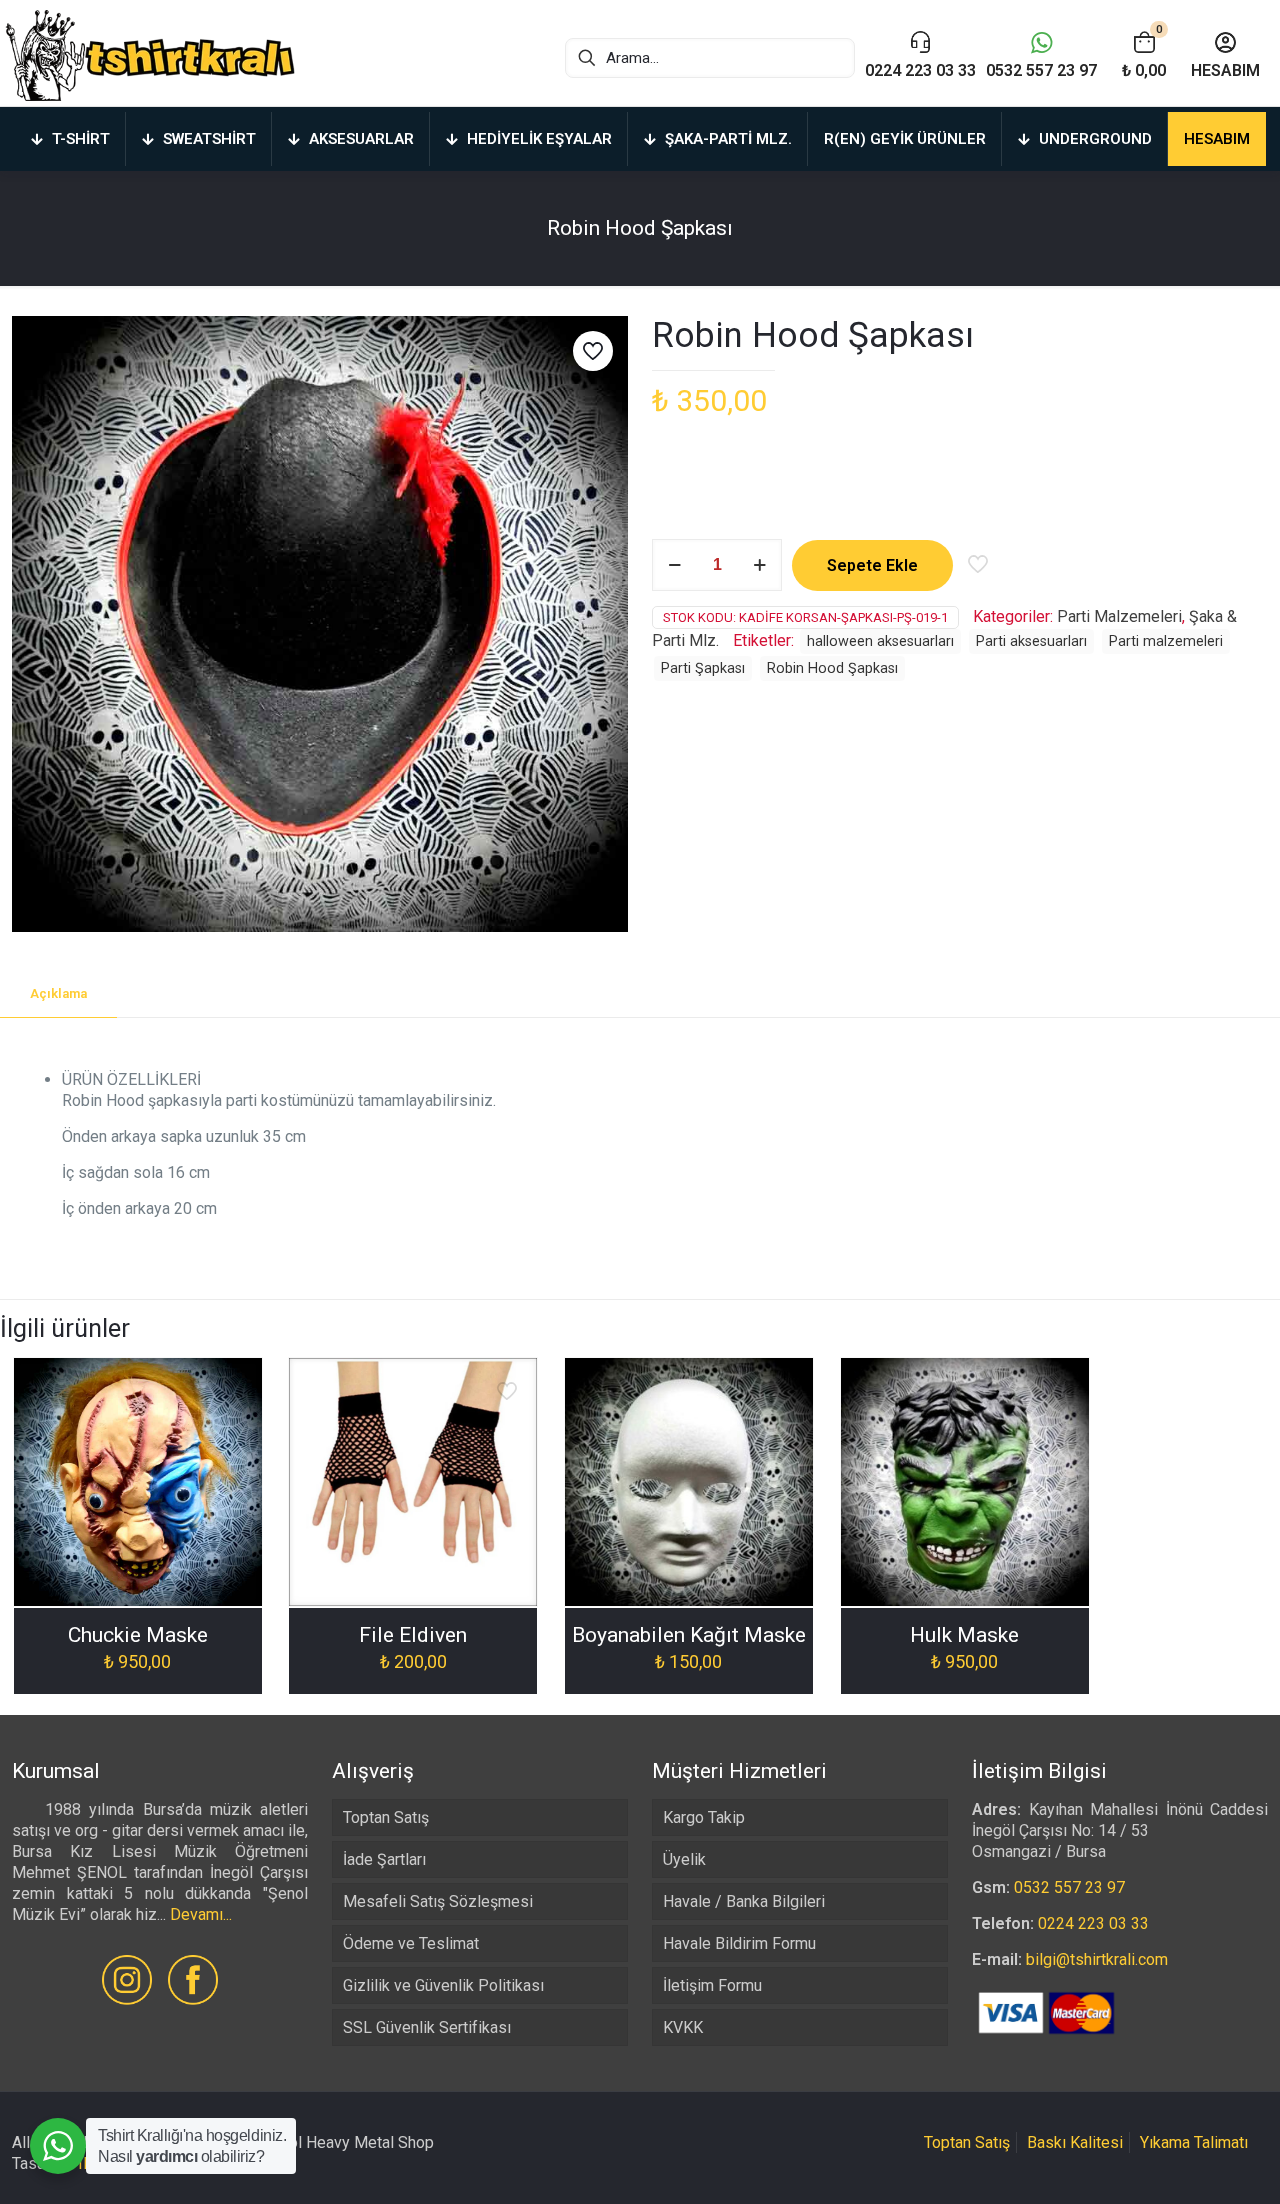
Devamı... (201, 1914)
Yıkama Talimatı (1194, 2142)
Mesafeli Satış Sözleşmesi (438, 1901)
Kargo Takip (704, 1817)
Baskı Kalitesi (1075, 2142)
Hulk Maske (964, 1635)
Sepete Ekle (872, 565)
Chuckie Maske (138, 1635)
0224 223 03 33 (1093, 1923)
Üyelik (684, 1859)
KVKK (683, 2027)
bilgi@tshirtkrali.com (1097, 1959)
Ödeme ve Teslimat (411, 1943)
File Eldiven (413, 1635)
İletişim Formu (712, 1985)
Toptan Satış (386, 1817)
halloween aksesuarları (880, 641)
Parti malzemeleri (1166, 641)
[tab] (58, 994)
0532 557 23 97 (1069, 1887)
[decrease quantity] (674, 565)
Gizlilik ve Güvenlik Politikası (443, 1985)
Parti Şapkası (703, 668)
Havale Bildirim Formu (739, 1943)
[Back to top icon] (1184, 2163)
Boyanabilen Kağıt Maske (689, 1635)
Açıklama (58, 993)
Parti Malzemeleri (1119, 616)
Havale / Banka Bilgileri (744, 1901)
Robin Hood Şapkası (832, 668)
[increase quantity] (759, 565)
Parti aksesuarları (1031, 641)
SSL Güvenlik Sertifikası (427, 2027)
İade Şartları (384, 1859)
